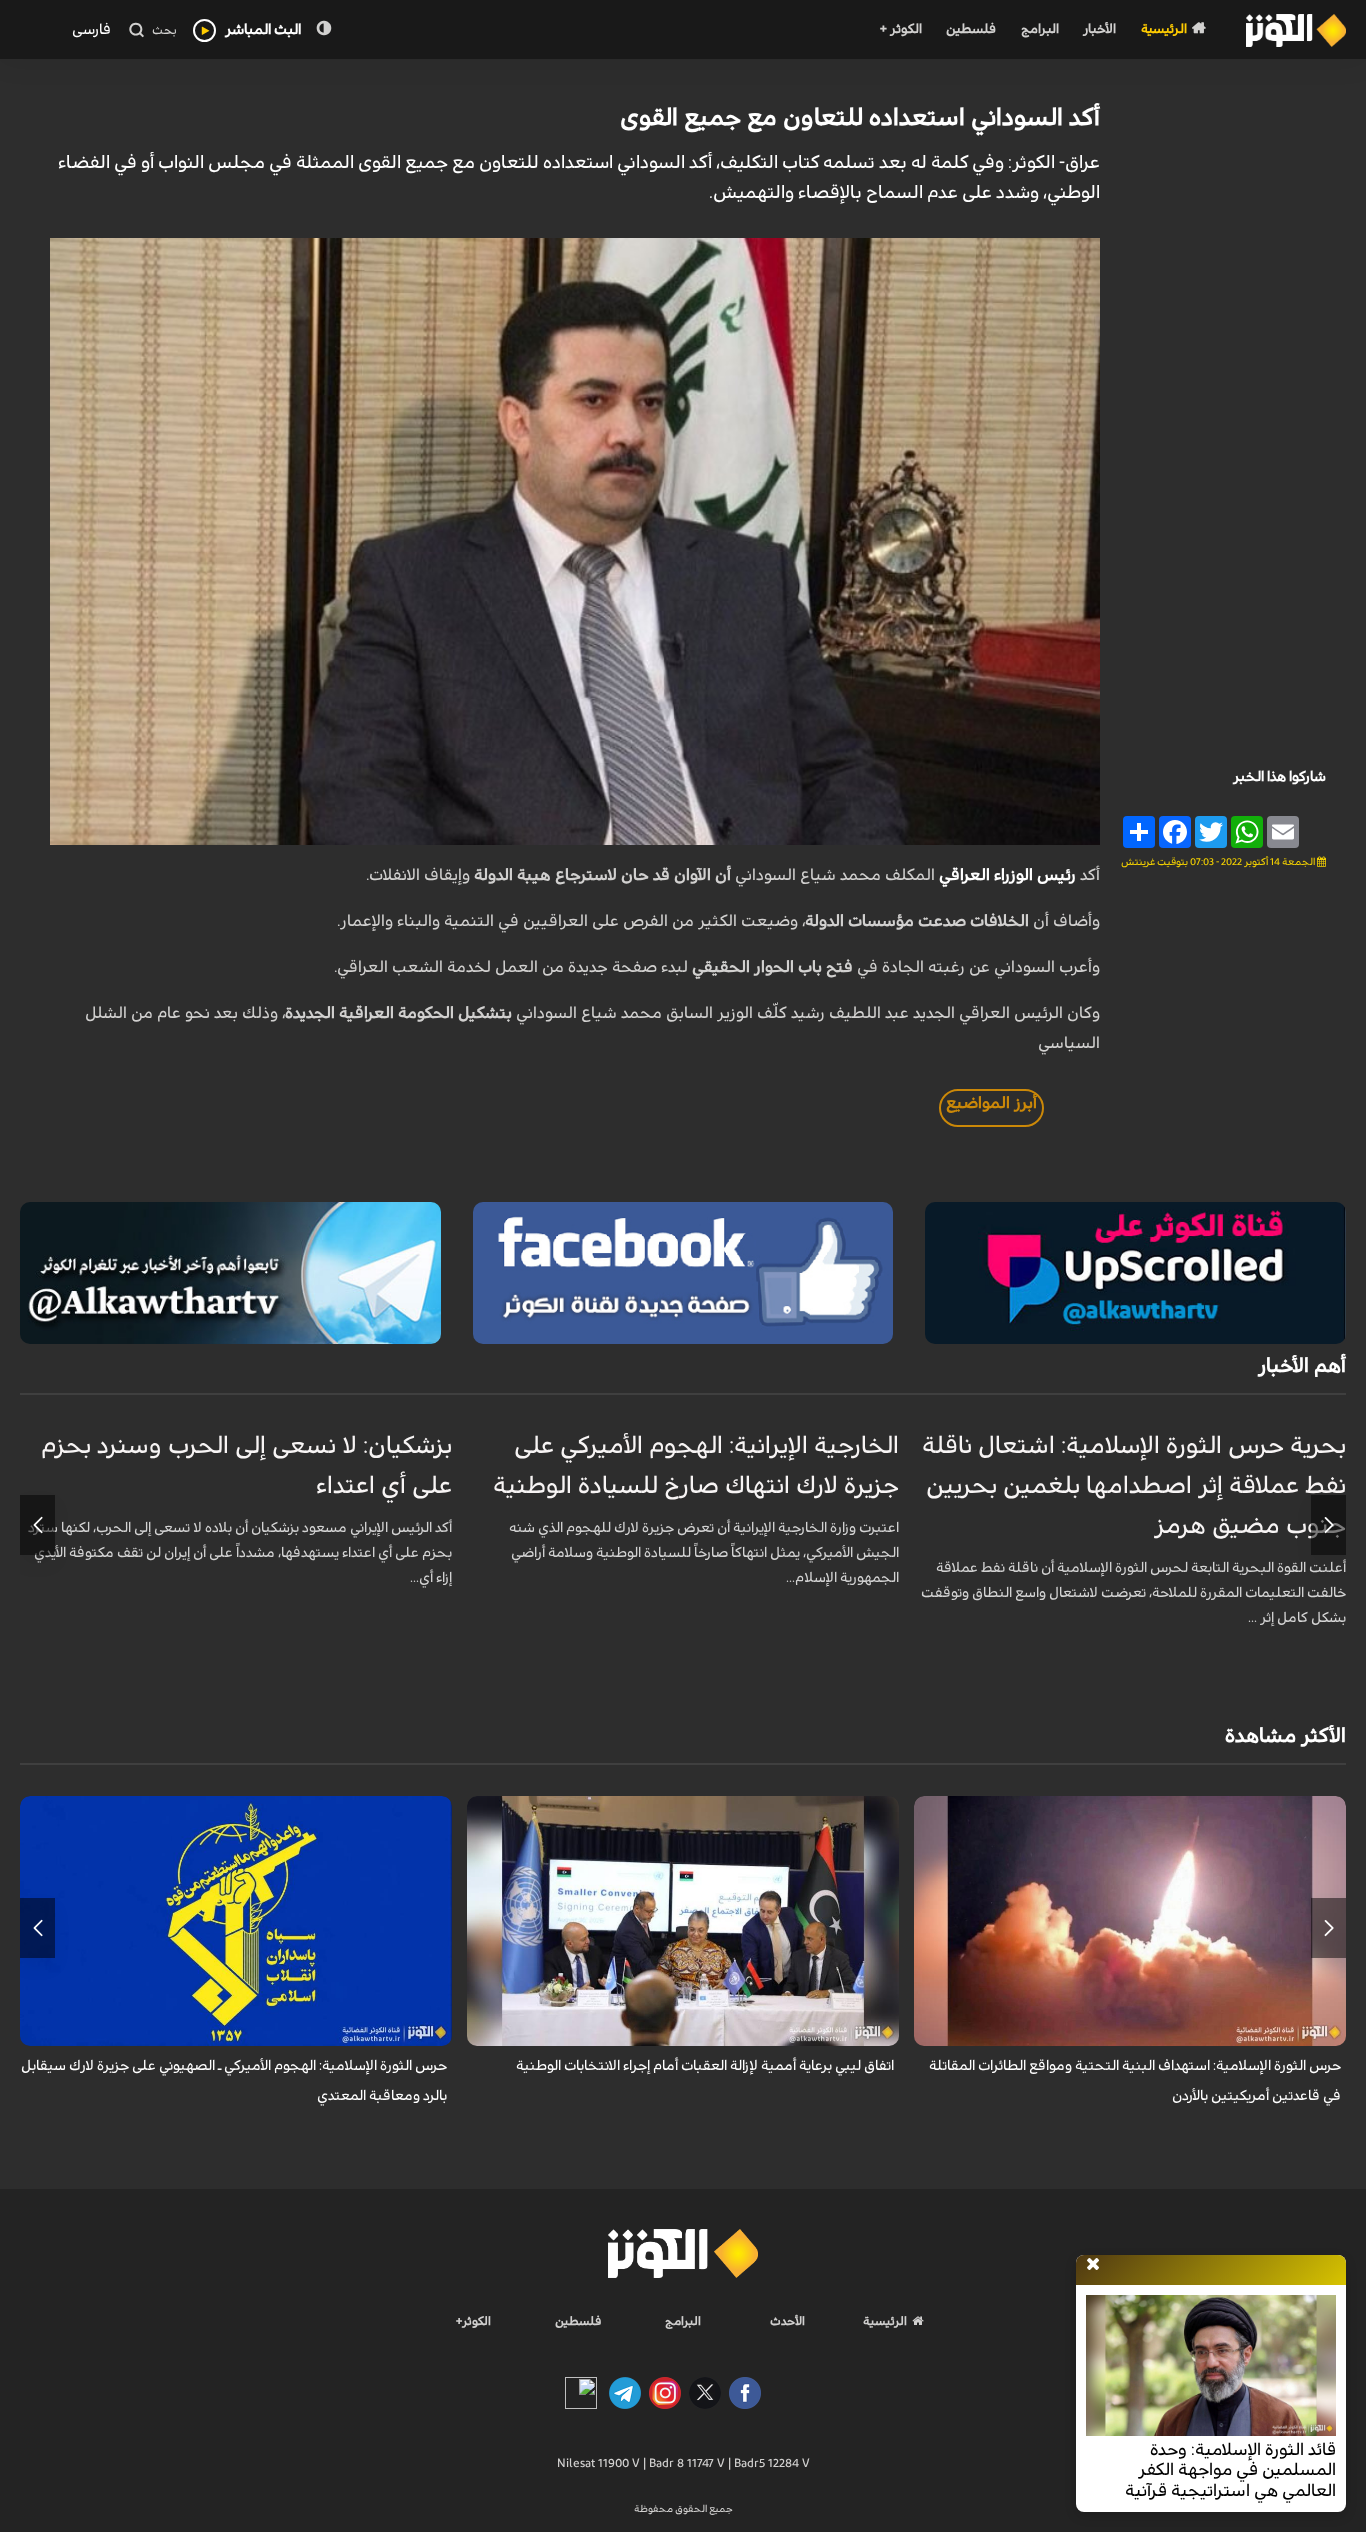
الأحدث (787, 2321)
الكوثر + (900, 29)
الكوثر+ (473, 2321)
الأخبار (1099, 29)
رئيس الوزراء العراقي (1007, 875)
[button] (1328, 1525)
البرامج (1040, 29)
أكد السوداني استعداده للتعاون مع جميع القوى (860, 118)
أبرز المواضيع (991, 1103)
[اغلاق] (1093, 2265)
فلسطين (971, 29)
